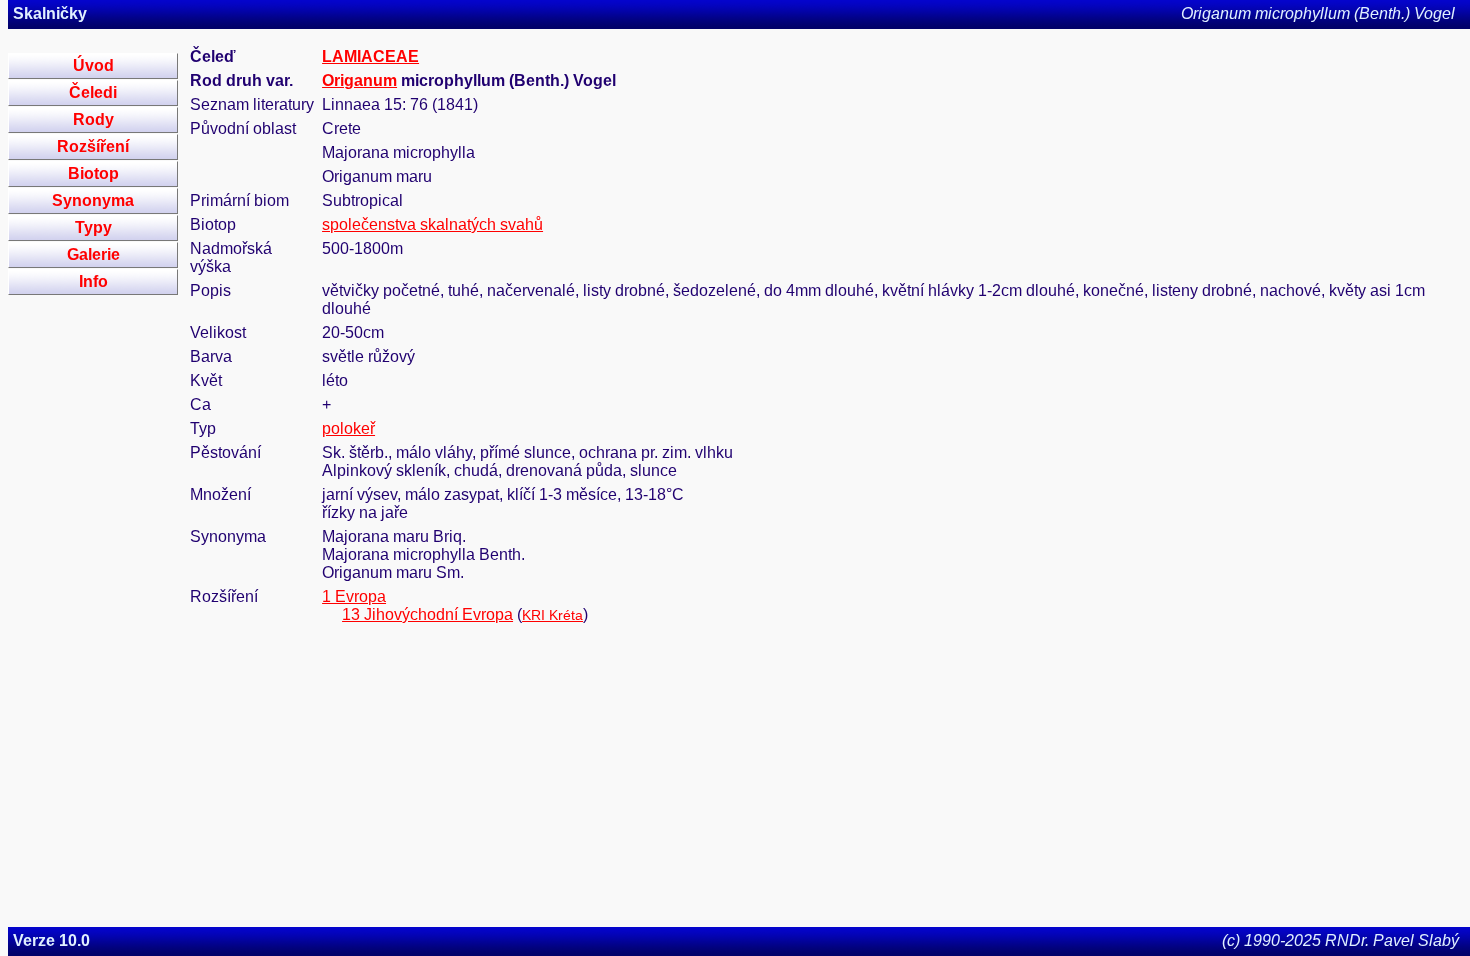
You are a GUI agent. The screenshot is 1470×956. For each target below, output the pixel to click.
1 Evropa (354, 596)
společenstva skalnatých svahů (432, 224)
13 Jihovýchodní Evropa (427, 614)
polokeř (348, 428)
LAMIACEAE (370, 56)
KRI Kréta (552, 615)
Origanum (359, 80)
